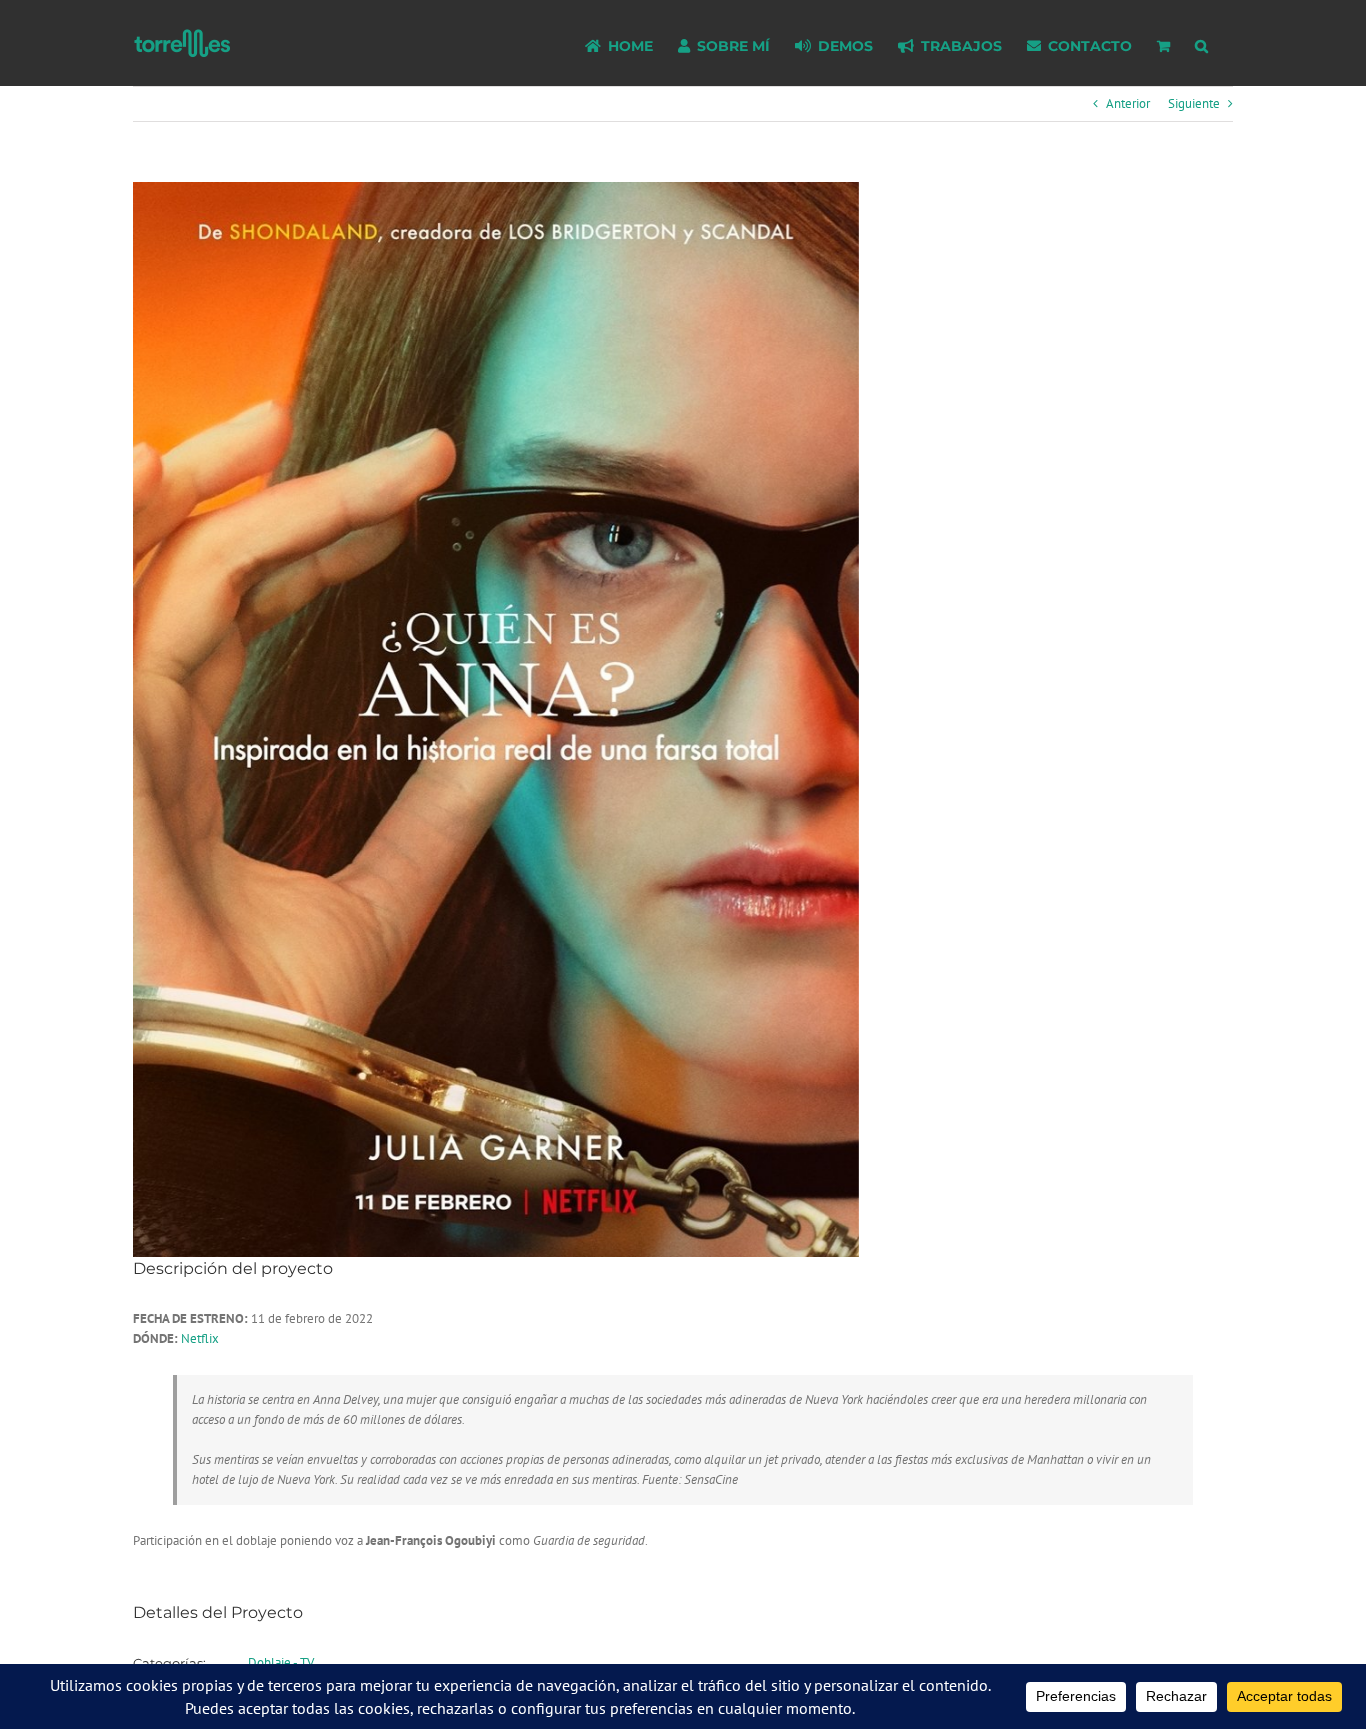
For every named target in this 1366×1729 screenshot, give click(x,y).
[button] (1201, 43)
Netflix (200, 1338)
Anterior (1128, 103)
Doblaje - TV (281, 1662)
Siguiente (1194, 103)
